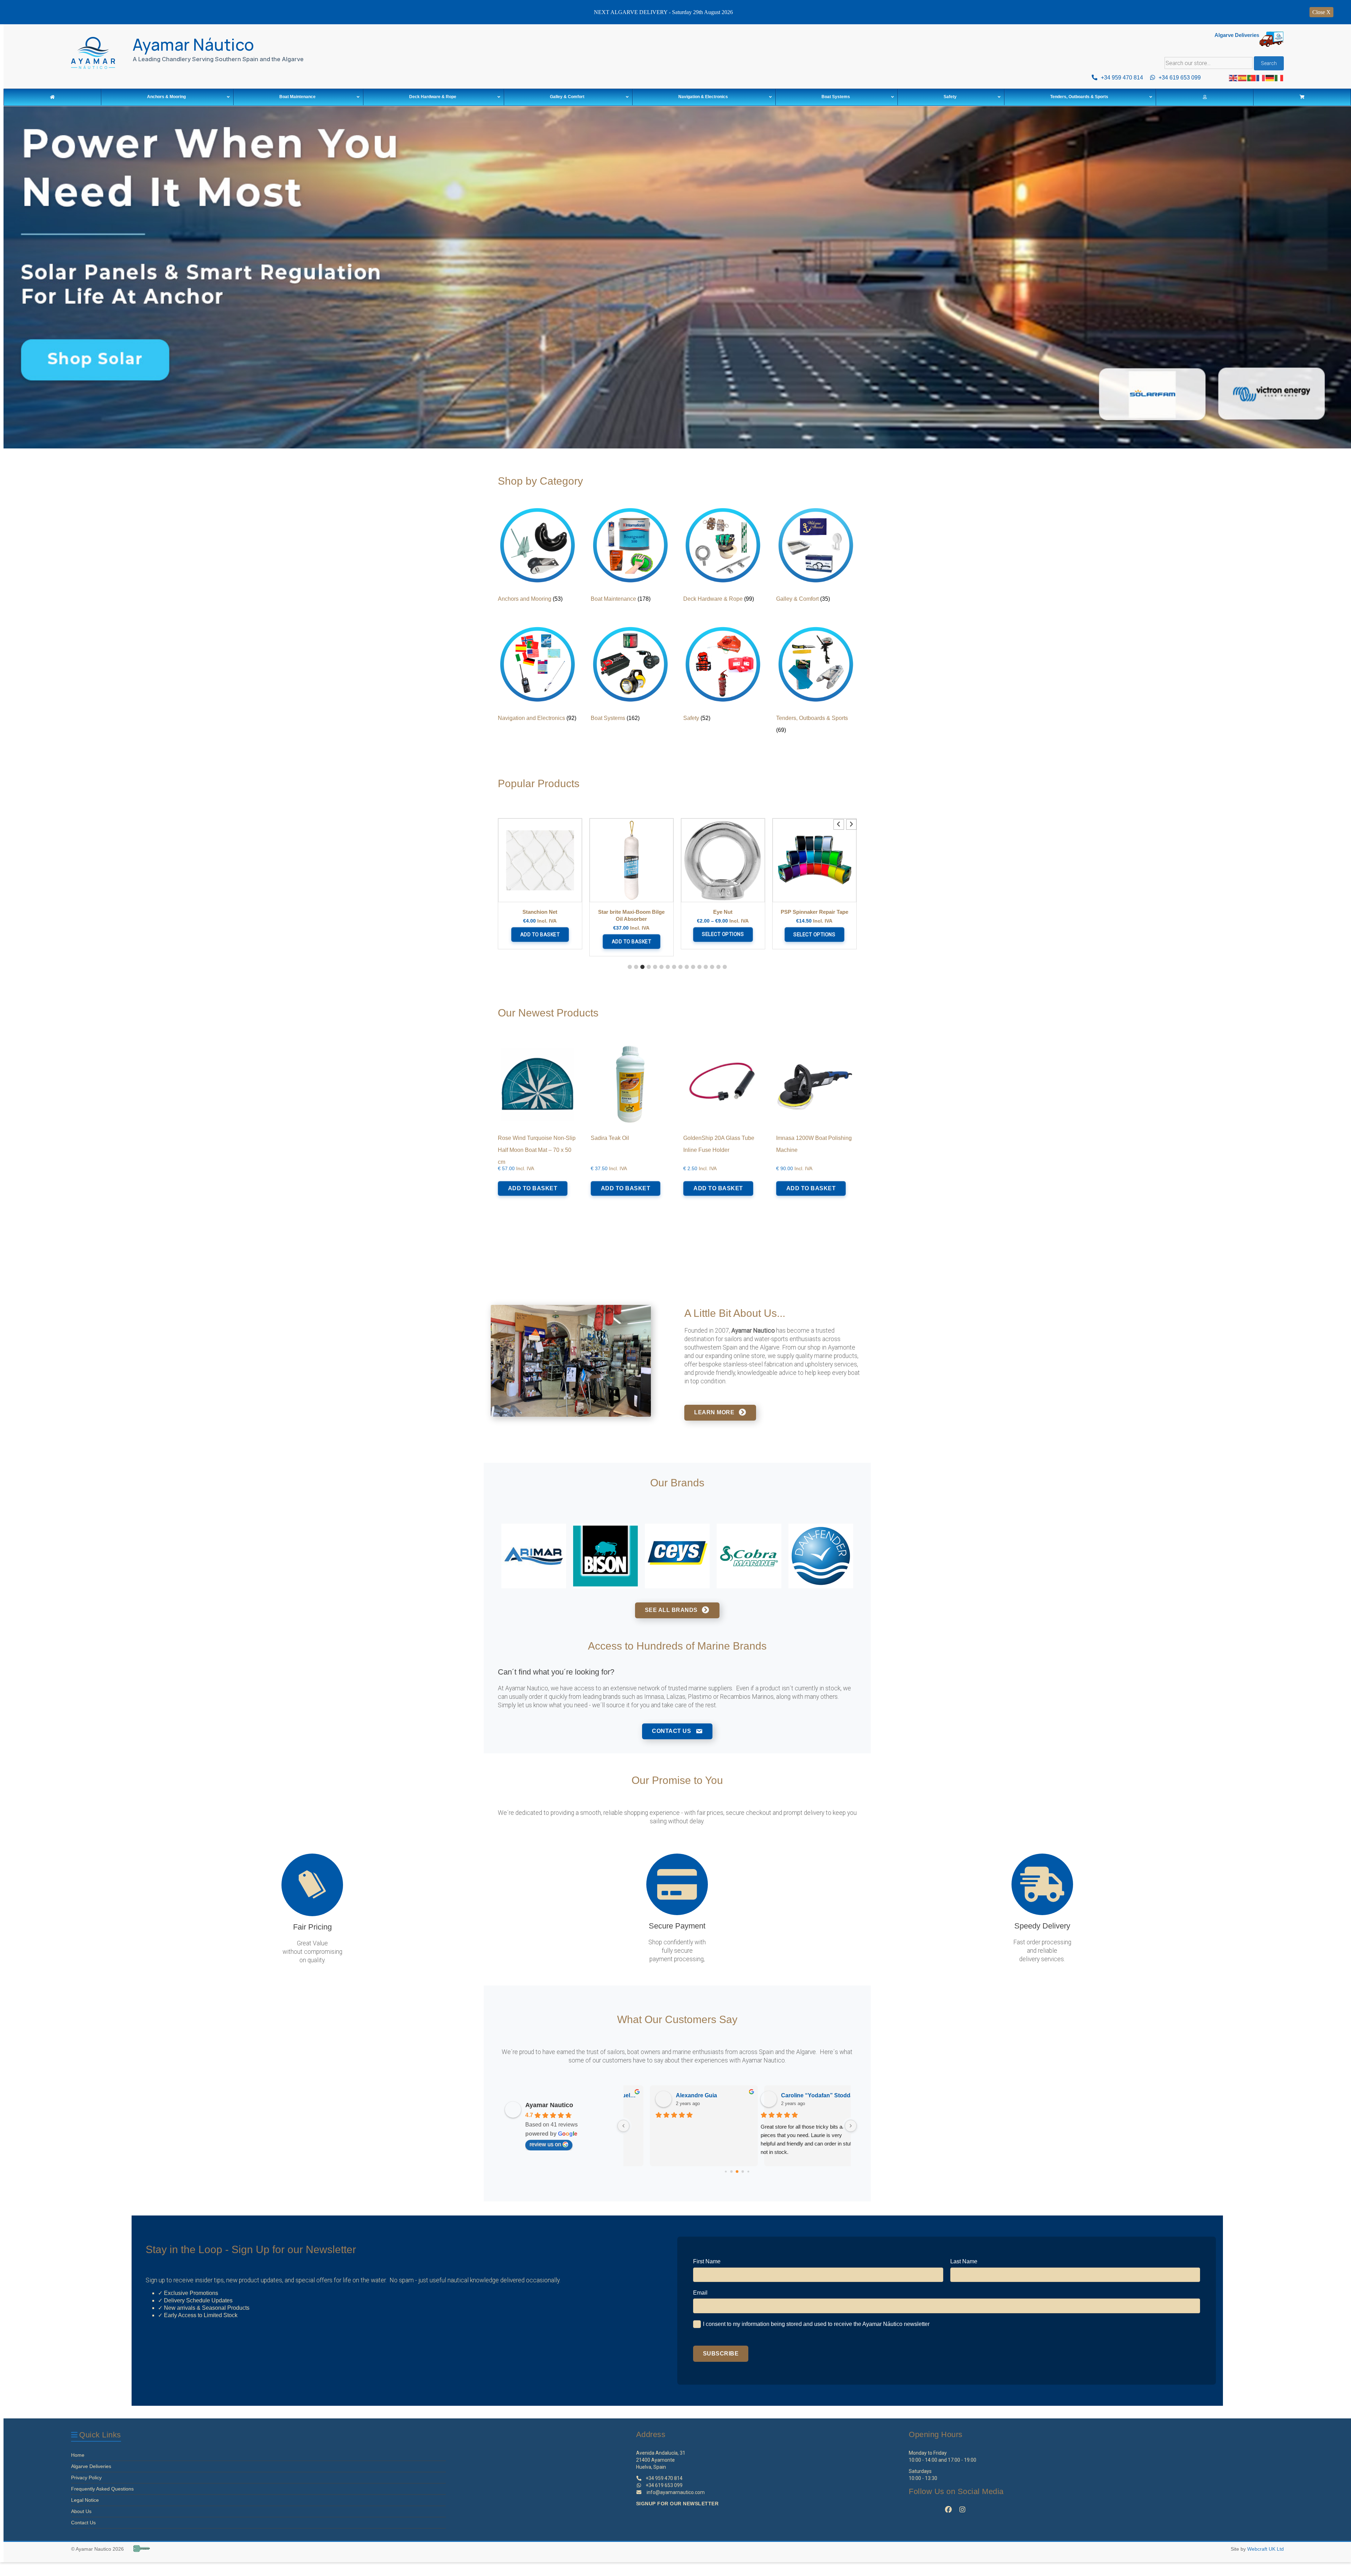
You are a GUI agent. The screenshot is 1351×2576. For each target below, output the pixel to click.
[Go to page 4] (743, 2172)
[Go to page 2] (732, 2172)
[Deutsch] (1270, 78)
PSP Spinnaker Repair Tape (723, 912)
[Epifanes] (821, 1556)
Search (1269, 63)
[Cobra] (534, 1556)
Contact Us (83, 2523)
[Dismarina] (677, 1556)
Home (78, 2455)
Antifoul (64, 388)
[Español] (1243, 78)
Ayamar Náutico (194, 44)
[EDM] (749, 1556)
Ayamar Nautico (549, 2105)
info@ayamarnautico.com (676, 2492)
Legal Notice (85, 2500)
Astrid (660, 2095)
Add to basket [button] (540, 942)
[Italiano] (1279, 78)
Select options (631, 935)
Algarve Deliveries (91, 2466)
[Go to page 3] (737, 2172)
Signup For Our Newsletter (677, 2504)
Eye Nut (631, 912)
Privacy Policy (86, 2478)
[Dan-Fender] (605, 1556)
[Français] (1261, 78)
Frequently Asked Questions (102, 2489)
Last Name (964, 2261)
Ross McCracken (789, 2095)
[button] (851, 824)
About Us (81, 2511)
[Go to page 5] (748, 2172)
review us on (545, 2144)
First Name (707, 2261)
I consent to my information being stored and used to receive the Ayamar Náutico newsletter (816, 2324)
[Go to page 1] (726, 2172)
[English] (1233, 78)
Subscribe (721, 2354)
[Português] (1252, 78)
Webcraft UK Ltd (1266, 2549)
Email (700, 2293)
